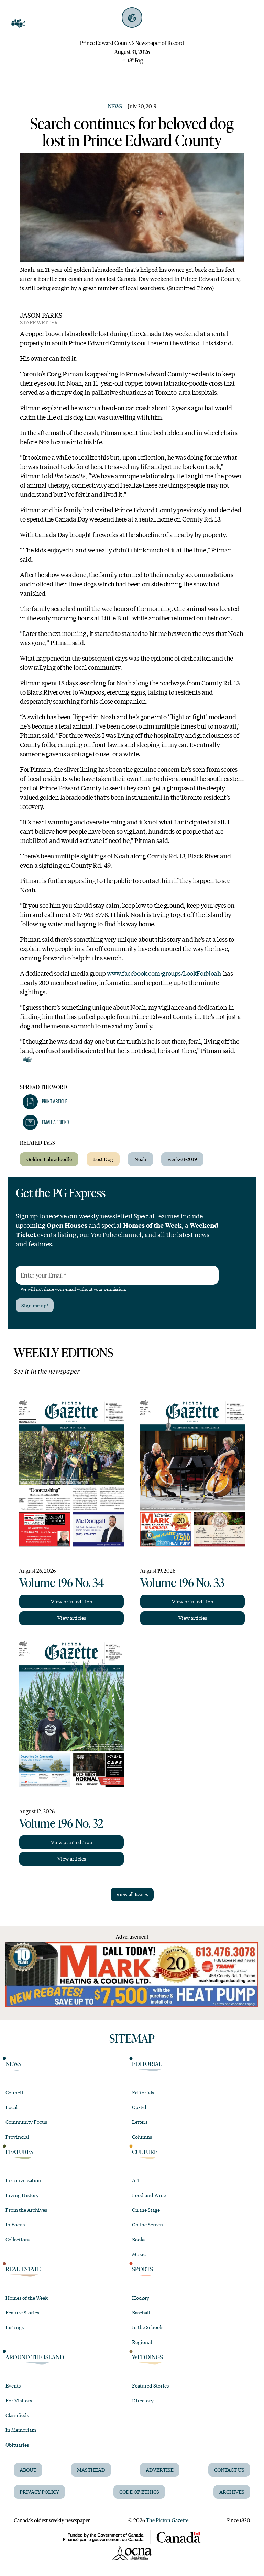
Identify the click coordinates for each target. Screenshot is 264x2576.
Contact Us (229, 2470)
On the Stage (146, 2210)
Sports (142, 2269)
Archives (232, 2492)
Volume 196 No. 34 (62, 1582)
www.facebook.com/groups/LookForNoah (164, 973)
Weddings (147, 2357)
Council (14, 2092)
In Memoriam (21, 2430)
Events (13, 2385)
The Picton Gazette (167, 2520)
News (115, 106)
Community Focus (26, 2122)
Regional (142, 2342)
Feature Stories (22, 2312)
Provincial (17, 2137)
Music (139, 2254)
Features (19, 2152)
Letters (140, 2122)
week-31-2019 (182, 1159)
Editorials (143, 2092)
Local (12, 2107)
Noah (140, 1159)
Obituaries (17, 2445)
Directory (143, 2400)
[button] (45, 1102)
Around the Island (35, 2357)
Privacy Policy (39, 2492)
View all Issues (132, 1894)
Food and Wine (149, 2195)
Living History (22, 2195)
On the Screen (147, 2224)
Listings (15, 2327)
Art (136, 2180)
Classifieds (17, 2415)
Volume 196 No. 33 (182, 1582)
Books (139, 2239)
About (28, 2470)
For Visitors (19, 2400)
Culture (145, 2152)
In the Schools (148, 2327)
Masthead (91, 2470)
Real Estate (23, 2269)
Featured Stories (150, 2385)
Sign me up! (35, 1305)
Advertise (160, 2470)
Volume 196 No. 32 (61, 1823)
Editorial (147, 2064)
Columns (142, 2137)
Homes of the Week (27, 2298)
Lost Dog (103, 1159)
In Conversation (23, 2180)
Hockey (141, 2298)
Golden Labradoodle (49, 1159)
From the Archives (26, 2210)
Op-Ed (139, 2107)
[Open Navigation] (18, 23)
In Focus (15, 2224)
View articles (72, 1618)
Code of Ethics (139, 2492)
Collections (18, 2239)
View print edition (72, 1601)
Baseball (141, 2312)
